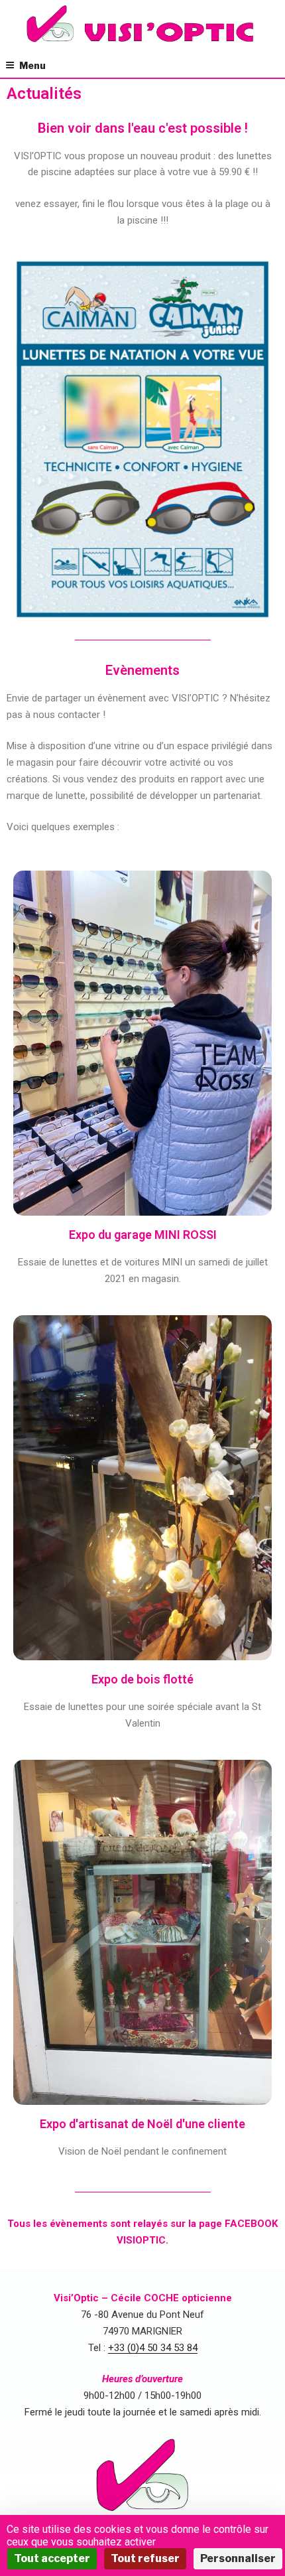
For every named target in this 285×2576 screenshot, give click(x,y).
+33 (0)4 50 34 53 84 (153, 2348)
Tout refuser (145, 2558)
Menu (32, 65)
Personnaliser (238, 2558)
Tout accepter (52, 2558)
